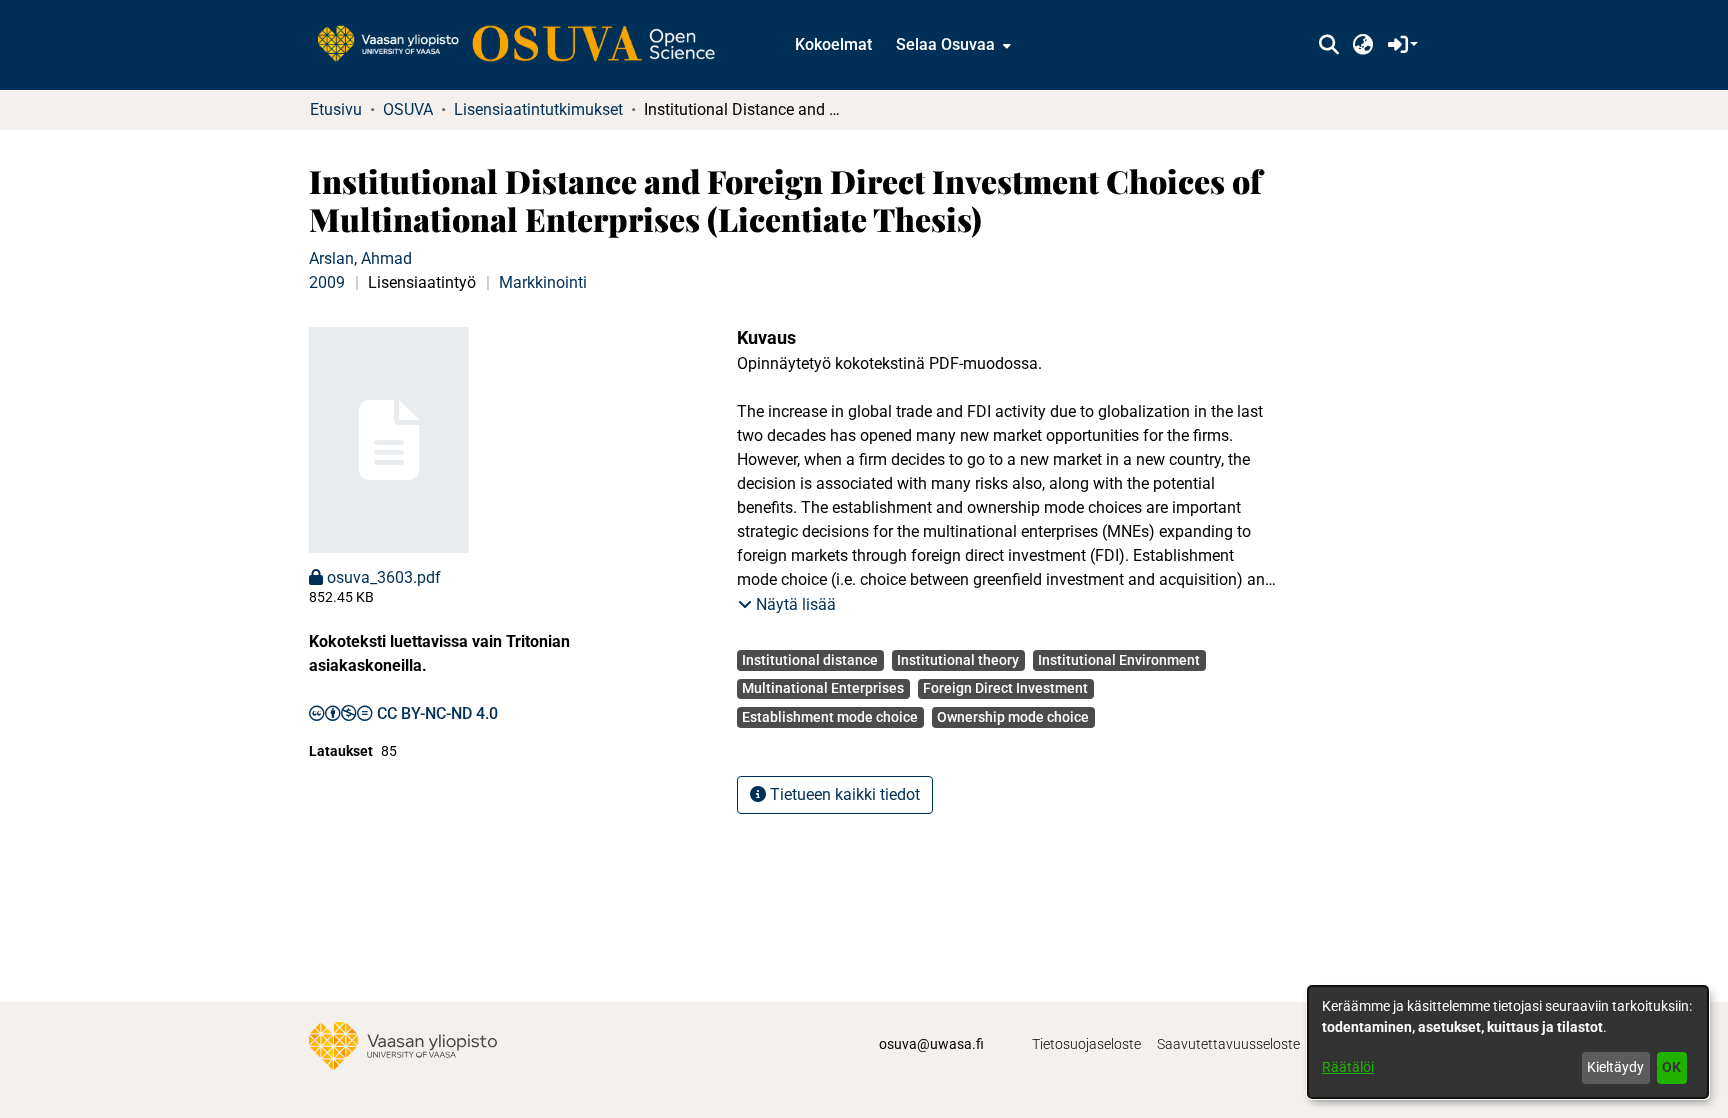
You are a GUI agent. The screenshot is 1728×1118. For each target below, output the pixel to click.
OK (1671, 1067)
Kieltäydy (1615, 1067)
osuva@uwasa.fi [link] (931, 1044)
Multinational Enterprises (823, 688)
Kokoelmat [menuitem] (833, 44)
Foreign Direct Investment (1005, 688)
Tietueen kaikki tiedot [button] (843, 794)
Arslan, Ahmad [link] (360, 258)
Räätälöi (1348, 1067)
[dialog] (1508, 1042)
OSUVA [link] (408, 109)
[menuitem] (951, 45)
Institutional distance (810, 660)
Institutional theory (958, 660)
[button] (1328, 45)
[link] (526, 45)
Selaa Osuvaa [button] (945, 44)
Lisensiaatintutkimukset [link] (538, 109)
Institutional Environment (1119, 660)
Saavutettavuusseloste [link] (1228, 1044)
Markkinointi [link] (543, 282)
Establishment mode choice (830, 717)
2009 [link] (327, 282)
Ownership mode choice (1013, 717)
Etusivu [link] (336, 109)
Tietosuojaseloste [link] (1086, 1044)
